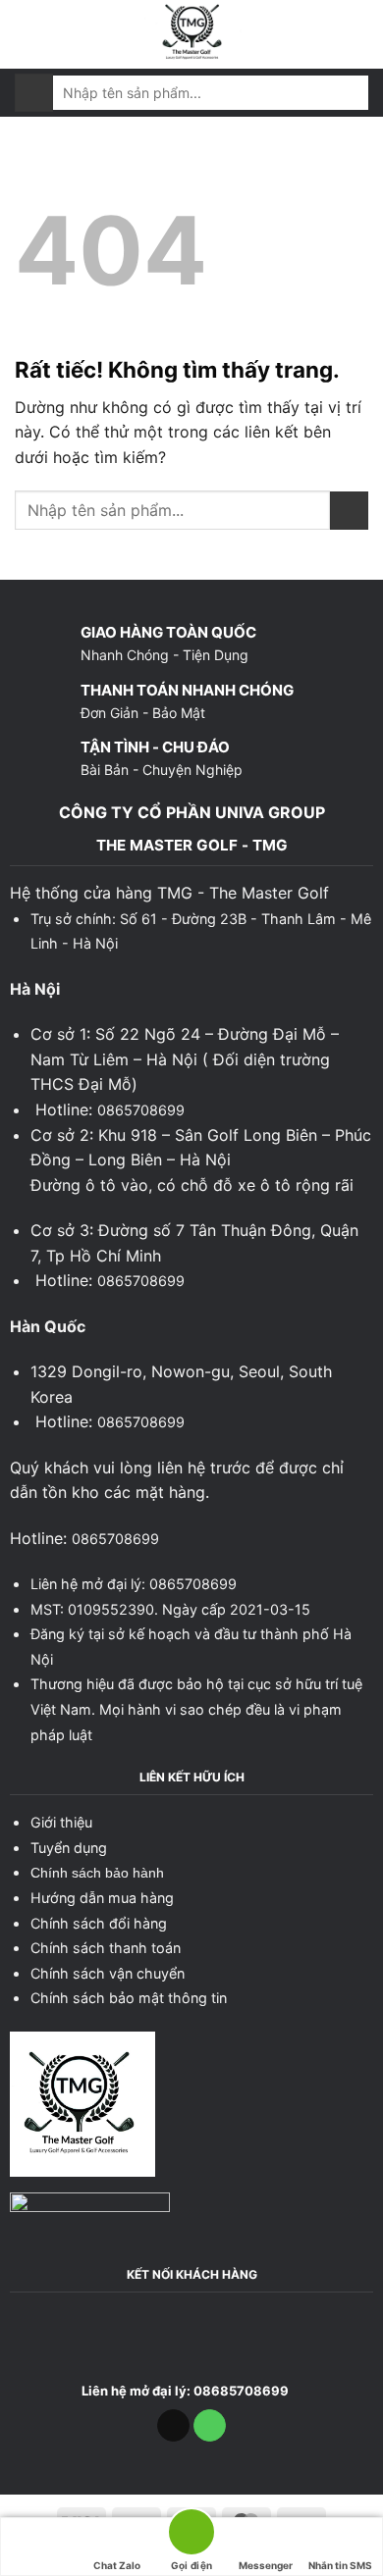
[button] (27, 34)
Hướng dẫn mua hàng (102, 1898)
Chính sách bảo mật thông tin (129, 1998)
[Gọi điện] (191, 2535)
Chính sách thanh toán (106, 1948)
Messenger (266, 2565)
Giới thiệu (61, 1822)
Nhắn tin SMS (340, 2565)
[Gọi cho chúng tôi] (210, 2426)
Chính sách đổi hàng (99, 1923)
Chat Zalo (117, 2565)
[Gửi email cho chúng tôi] (173, 2426)
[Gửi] (34, 93)
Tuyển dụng (69, 1848)
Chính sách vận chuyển (108, 1973)
